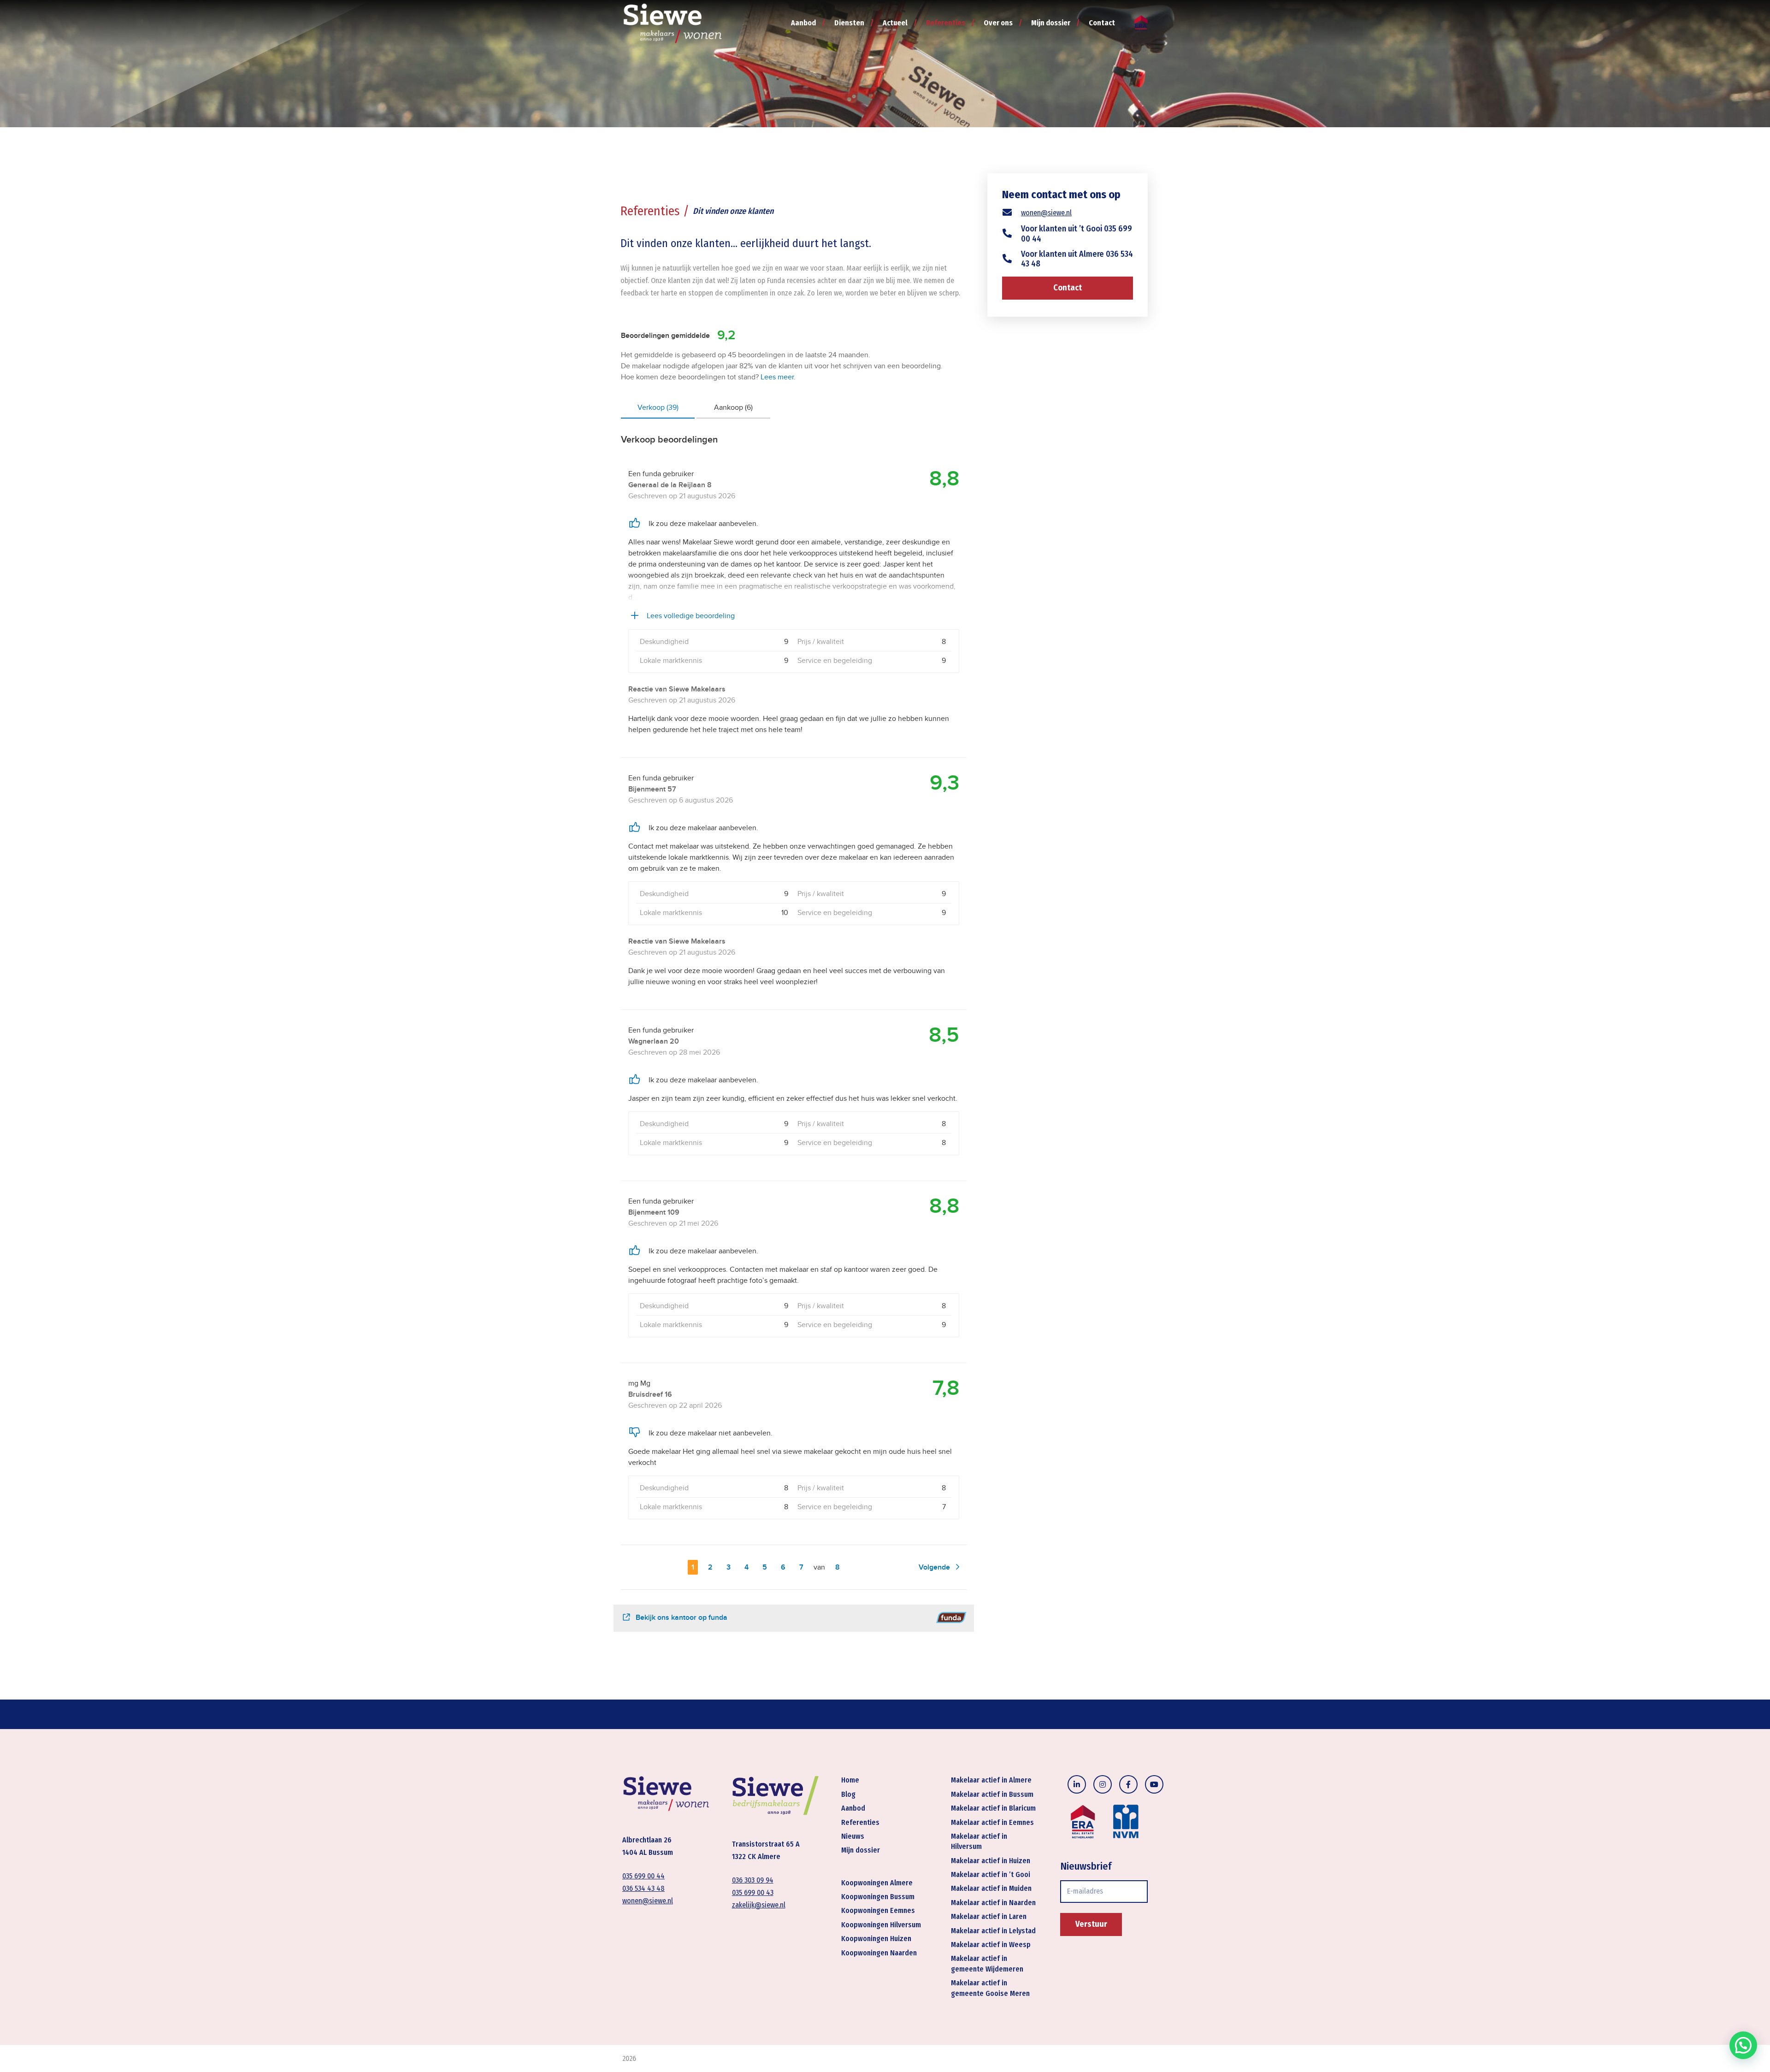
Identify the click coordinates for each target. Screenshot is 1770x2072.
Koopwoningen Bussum (878, 1897)
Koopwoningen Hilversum (881, 1925)
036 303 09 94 (753, 1880)
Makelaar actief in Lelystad (993, 1931)
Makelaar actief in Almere (991, 1780)
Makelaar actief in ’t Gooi (991, 1874)
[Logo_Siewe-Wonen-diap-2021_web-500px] (673, 23)
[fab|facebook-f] (1128, 1784)
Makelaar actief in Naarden (993, 1903)
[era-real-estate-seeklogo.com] (1141, 23)
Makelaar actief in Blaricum (993, 1808)
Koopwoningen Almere (877, 1883)
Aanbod (853, 1808)
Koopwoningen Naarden (879, 1953)
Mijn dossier (861, 1850)
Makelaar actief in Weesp (991, 1945)
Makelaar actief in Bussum (992, 1794)
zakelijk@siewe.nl (759, 1905)
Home (850, 1780)
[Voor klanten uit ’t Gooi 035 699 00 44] (1012, 234)
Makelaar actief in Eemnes (992, 1822)
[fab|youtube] (1154, 1784)
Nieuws (853, 1836)
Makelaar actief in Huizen (991, 1861)
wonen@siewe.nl (1046, 213)
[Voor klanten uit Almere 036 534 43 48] (1012, 259)
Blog (848, 1794)
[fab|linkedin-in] (1077, 1784)
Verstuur (1091, 1924)
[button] (1743, 2045)
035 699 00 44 (643, 1876)
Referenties (860, 1822)
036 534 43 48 (643, 1888)
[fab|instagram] (1103, 1784)
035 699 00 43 (753, 1892)
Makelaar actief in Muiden (991, 1888)
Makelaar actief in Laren (989, 1916)
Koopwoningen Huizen (876, 1939)
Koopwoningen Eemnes (878, 1910)
